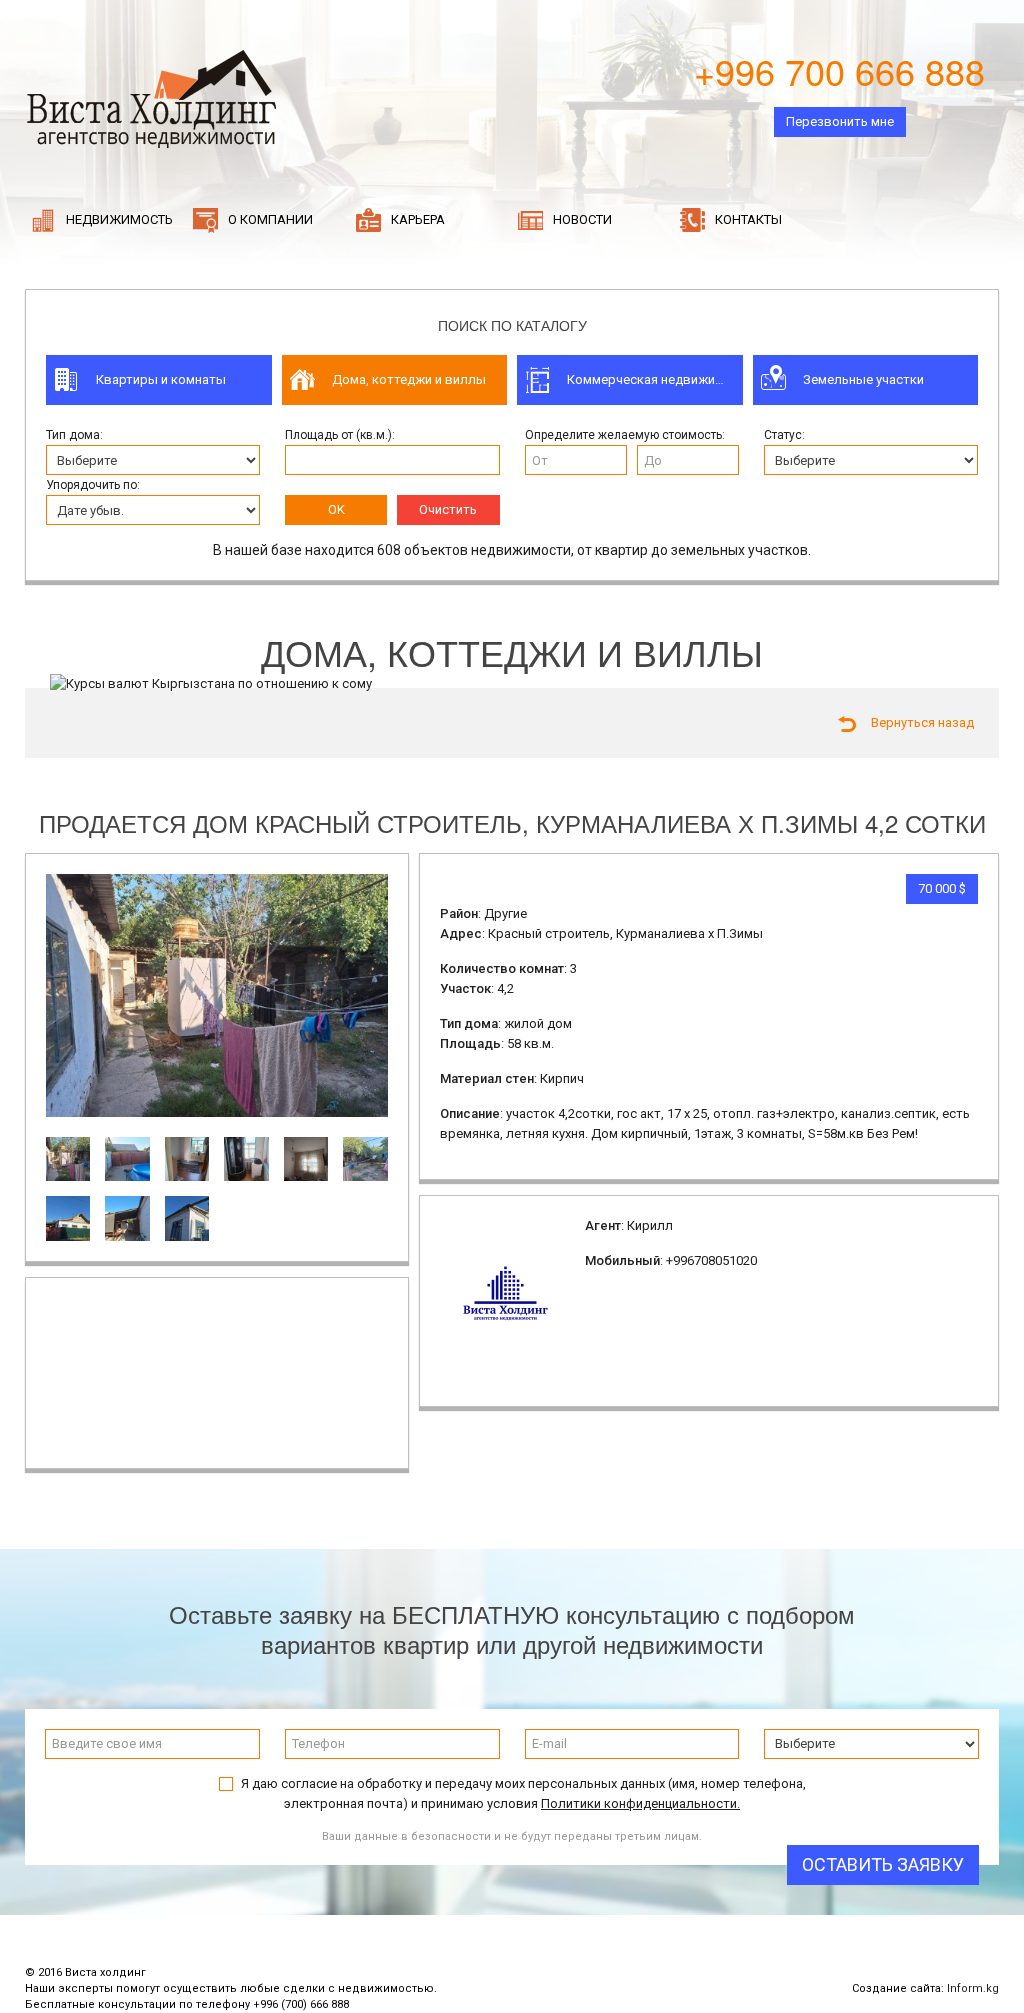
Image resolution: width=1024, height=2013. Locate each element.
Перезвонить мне (840, 121)
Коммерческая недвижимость (655, 379)
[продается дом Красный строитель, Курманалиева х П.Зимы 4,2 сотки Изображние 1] (217, 994)
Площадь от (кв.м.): (340, 435)
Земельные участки (863, 379)
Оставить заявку (883, 1864)
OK (336, 509)
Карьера (416, 219)
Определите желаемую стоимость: (625, 435)
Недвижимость (118, 219)
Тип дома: (74, 435)
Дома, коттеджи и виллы (409, 379)
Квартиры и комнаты (161, 379)
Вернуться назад (922, 722)
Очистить (448, 509)
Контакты (747, 219)
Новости (581, 219)
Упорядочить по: (93, 485)
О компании (269, 219)
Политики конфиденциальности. (640, 1803)
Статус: (784, 435)
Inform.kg (973, 1988)
